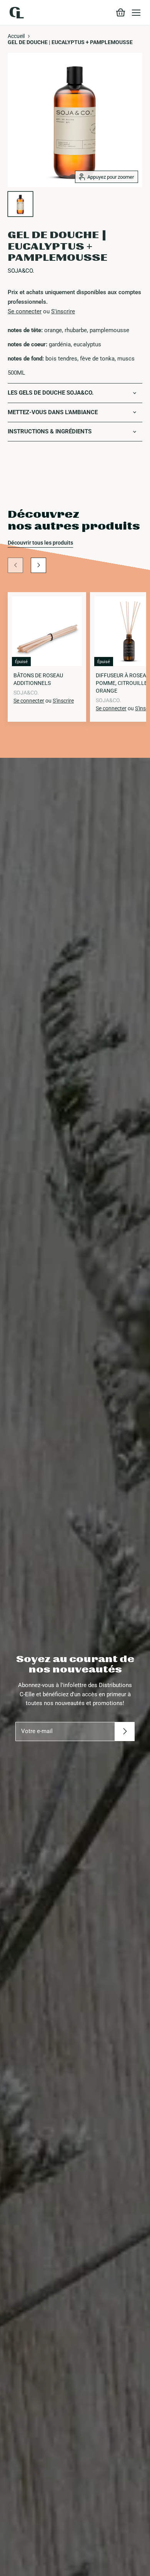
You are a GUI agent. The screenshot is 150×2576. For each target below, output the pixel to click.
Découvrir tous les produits (40, 543)
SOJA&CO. (21, 271)
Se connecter (25, 311)
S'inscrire (63, 311)
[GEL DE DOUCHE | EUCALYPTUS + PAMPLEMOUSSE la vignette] (20, 204)
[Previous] (15, 565)
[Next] (38, 565)
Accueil (16, 36)
